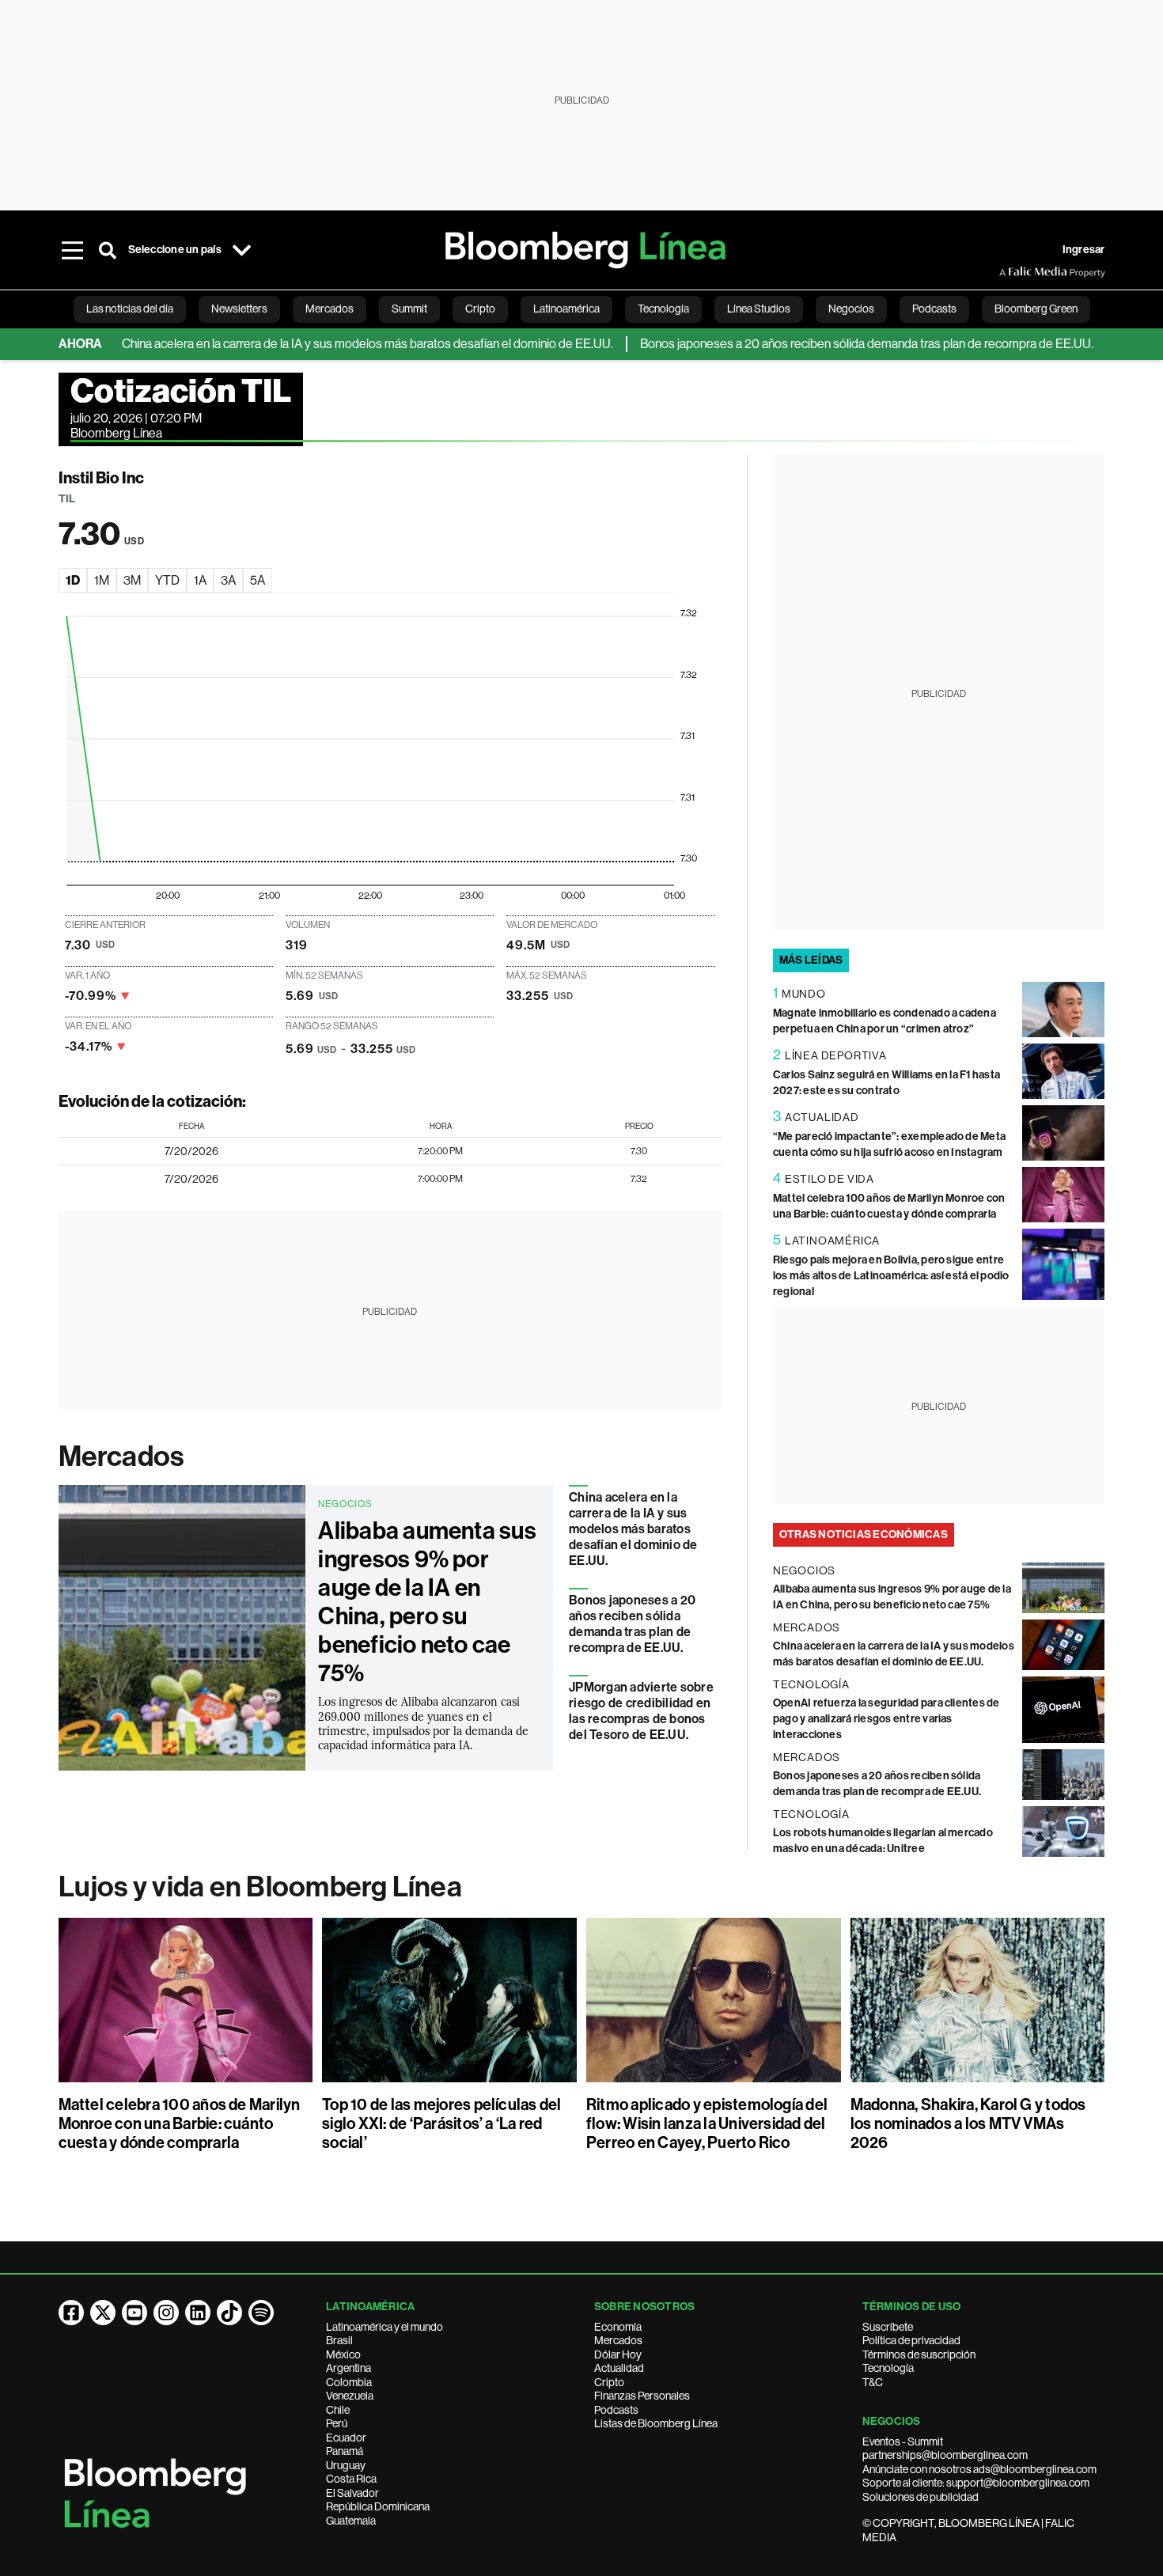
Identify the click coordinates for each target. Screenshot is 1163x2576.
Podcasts (616, 2410)
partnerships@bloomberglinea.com (945, 2455)
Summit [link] (409, 309)
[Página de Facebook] (71, 2313)
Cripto (609, 2382)
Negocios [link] (851, 309)
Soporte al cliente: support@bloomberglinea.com (976, 2483)
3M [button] (132, 580)
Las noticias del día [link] (130, 309)
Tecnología (888, 2368)
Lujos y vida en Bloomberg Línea (260, 1887)
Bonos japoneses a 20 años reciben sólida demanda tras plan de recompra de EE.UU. (824, 344)
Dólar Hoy (618, 2354)
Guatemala (351, 2521)
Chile (338, 2410)
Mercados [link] (330, 309)
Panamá (345, 2451)
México (343, 2354)
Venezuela (350, 2396)
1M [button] (102, 580)
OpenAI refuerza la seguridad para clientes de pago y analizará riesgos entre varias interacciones (886, 1719)
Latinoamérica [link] (566, 309)
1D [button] (73, 580)
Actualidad (619, 2368)
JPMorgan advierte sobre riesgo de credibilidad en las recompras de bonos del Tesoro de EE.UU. (641, 1711)
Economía (618, 2327)
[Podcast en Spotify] (261, 2313)
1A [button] (200, 580)
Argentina (349, 2368)
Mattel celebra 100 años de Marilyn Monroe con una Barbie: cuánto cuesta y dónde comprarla (180, 2123)
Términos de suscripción (919, 2354)
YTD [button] (167, 580)
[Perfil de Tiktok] (229, 2313)
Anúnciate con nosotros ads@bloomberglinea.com (979, 2469)
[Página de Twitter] (103, 2313)
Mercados (121, 1457)
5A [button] (258, 580)
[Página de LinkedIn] (198, 2313)
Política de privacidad (911, 2340)
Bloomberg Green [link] (1036, 309)
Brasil (339, 2340)
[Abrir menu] (73, 250)
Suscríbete (888, 2327)
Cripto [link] (480, 309)
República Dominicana (378, 2506)
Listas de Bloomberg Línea (656, 2423)
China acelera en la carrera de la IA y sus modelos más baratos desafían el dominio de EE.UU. (325, 344)
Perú (337, 2423)
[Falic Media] (1010, 272)
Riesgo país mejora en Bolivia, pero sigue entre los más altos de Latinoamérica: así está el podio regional (891, 1276)
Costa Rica (351, 2479)
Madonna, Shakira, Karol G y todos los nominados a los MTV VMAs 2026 (968, 2123)
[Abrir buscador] (108, 250)
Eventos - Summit (903, 2442)
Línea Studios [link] (759, 309)
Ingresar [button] (1084, 250)
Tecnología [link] (663, 309)
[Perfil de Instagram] (166, 2313)
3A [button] (228, 580)
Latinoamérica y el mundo (385, 2327)
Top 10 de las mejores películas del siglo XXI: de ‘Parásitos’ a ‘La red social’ (441, 2123)
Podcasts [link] (934, 309)
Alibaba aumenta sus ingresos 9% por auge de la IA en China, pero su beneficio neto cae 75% (427, 1602)
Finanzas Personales (642, 2396)
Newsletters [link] (239, 309)
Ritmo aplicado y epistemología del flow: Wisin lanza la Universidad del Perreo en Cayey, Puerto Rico (707, 2123)
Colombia (349, 2382)
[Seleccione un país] (242, 250)
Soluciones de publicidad (921, 2497)
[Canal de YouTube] (134, 2313)
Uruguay (346, 2465)
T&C (873, 2382)
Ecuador (346, 2438)
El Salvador (352, 2493)
